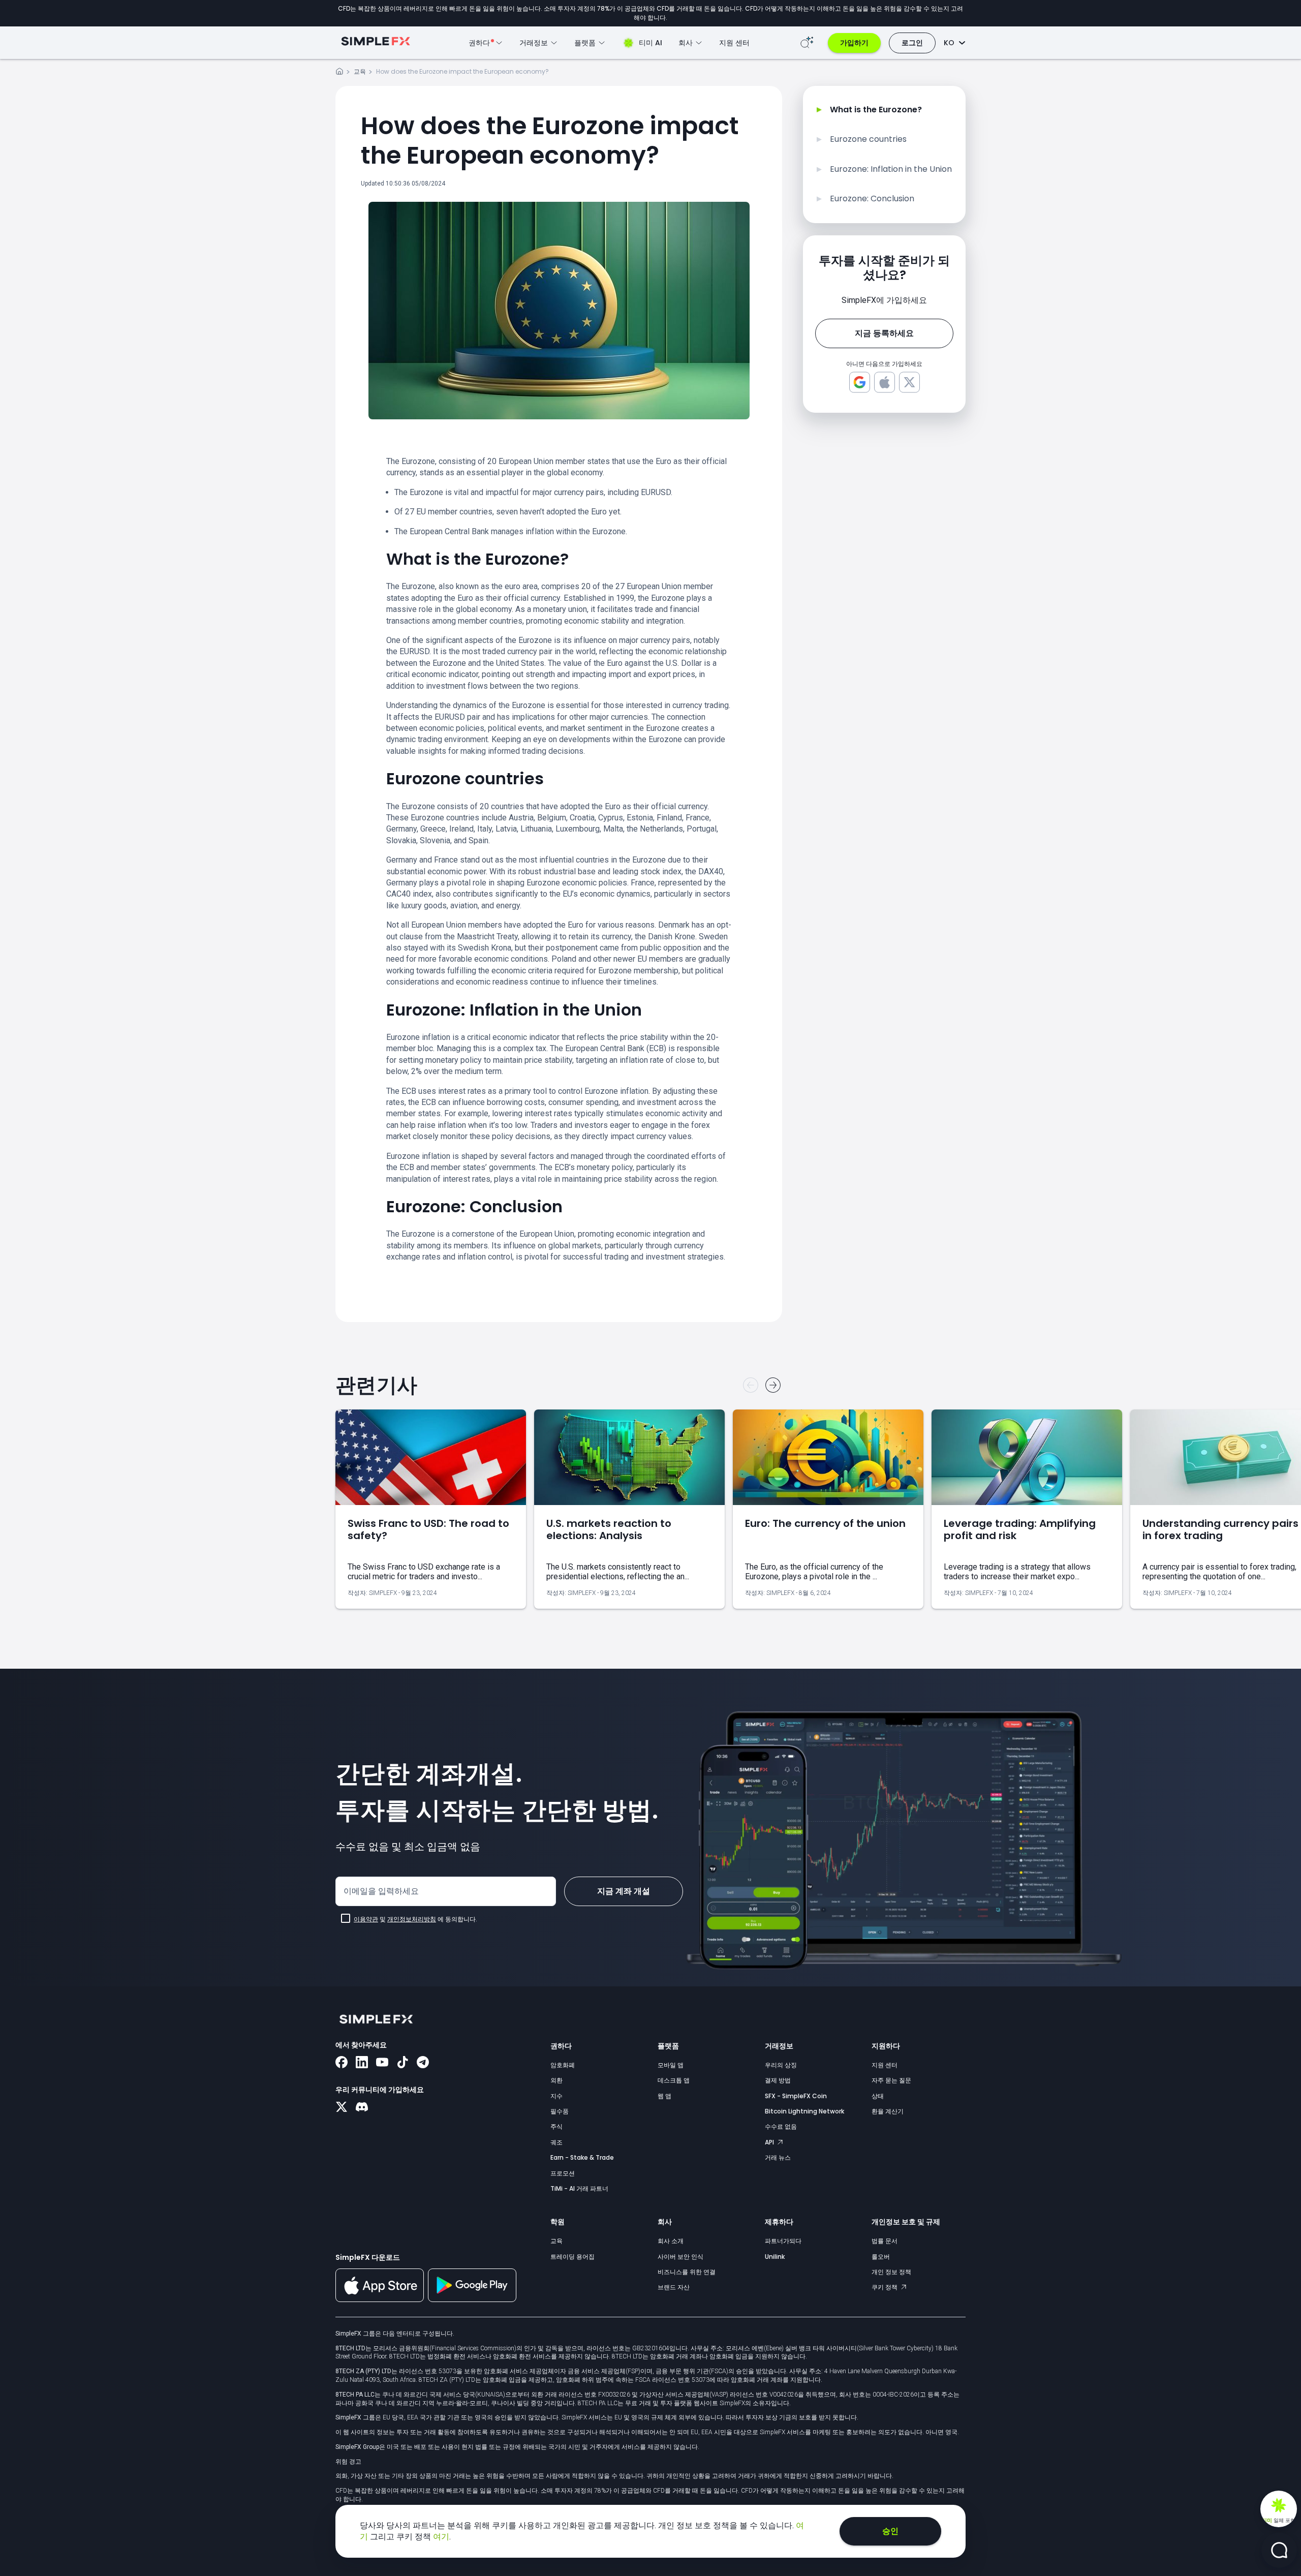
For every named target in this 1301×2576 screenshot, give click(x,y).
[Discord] (362, 2108)
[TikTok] (402, 2063)
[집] (339, 73)
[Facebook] (342, 2063)
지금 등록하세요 (884, 333)
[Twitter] (342, 2108)
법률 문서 (885, 2241)
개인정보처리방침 (412, 1919)
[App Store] (380, 2300)
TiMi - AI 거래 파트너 (579, 2188)
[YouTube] (382, 2063)
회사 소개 (671, 2241)
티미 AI (650, 43)
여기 (441, 2537)
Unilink (775, 2257)
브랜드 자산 (674, 2287)
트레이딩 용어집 (572, 2257)
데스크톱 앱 (674, 2080)
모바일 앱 (671, 2065)
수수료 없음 (781, 2126)
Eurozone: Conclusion (872, 199)
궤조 (556, 2142)
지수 (556, 2096)
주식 (556, 2126)
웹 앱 (664, 2096)
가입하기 (854, 43)
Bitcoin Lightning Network (804, 2111)
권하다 (561, 2046)
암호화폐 (563, 2065)
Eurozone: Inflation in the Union (891, 169)
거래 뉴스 (778, 2157)
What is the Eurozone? (876, 110)
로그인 (912, 43)
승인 (890, 2531)
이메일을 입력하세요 (381, 1891)
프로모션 (563, 2173)
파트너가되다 (783, 2241)
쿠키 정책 (885, 2287)
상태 (878, 2096)
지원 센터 (734, 43)
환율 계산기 (888, 2111)
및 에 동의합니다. (415, 1919)
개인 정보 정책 (891, 2272)
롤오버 (881, 2257)
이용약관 (366, 1919)
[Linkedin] (362, 2063)
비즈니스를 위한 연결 (687, 2272)
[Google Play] (472, 2299)
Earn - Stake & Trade (582, 2157)
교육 (360, 71)
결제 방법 (778, 2080)
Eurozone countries (868, 139)
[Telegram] (423, 2063)
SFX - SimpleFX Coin (796, 2096)
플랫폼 (668, 2046)
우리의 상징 (781, 2065)
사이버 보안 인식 (680, 2257)
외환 (556, 2080)
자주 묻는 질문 (891, 2080)
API (770, 2142)
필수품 (560, 2111)
